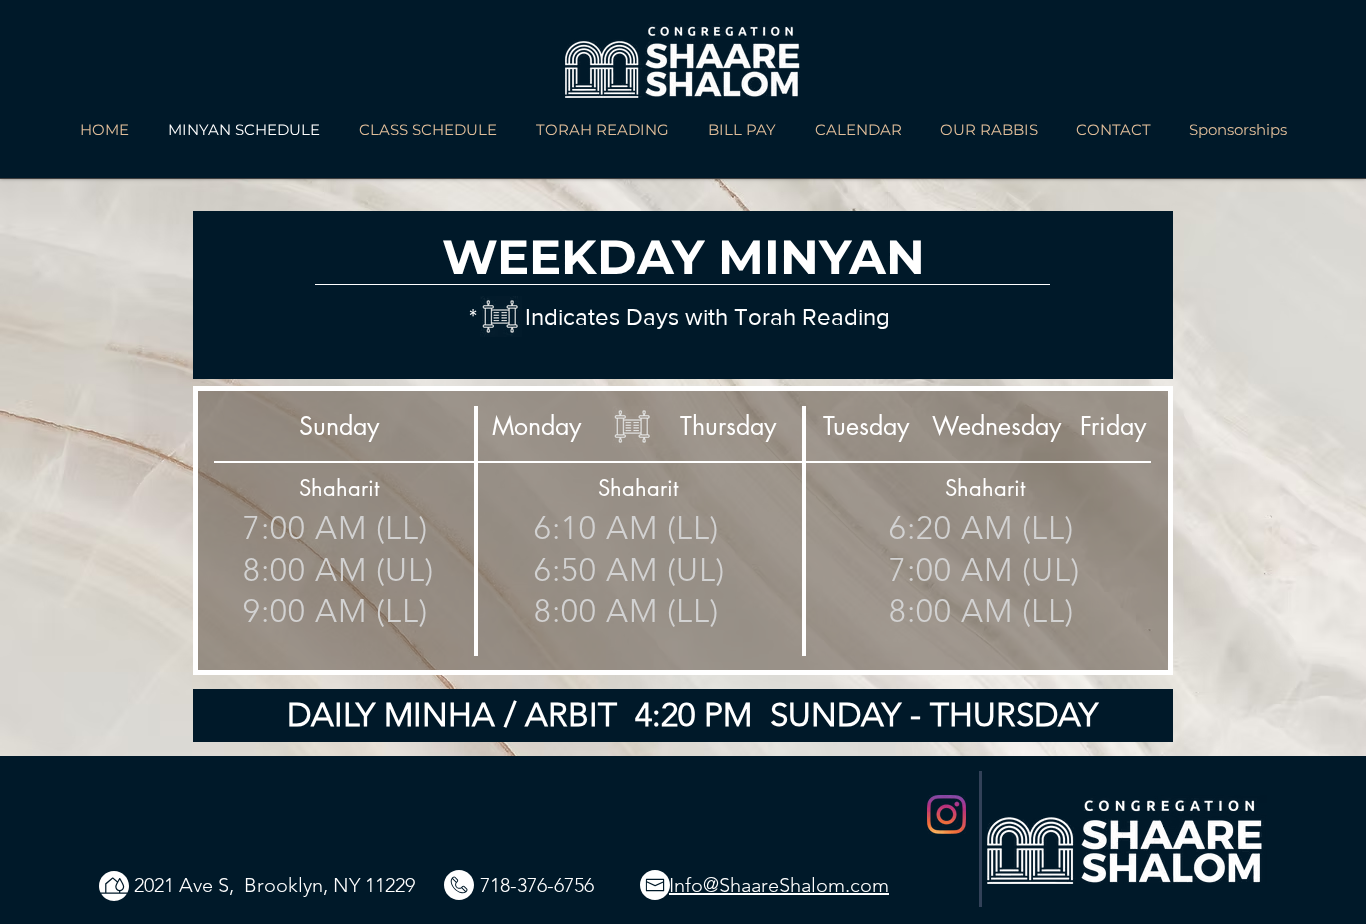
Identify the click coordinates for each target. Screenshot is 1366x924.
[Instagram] (946, 814)
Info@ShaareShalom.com (779, 885)
